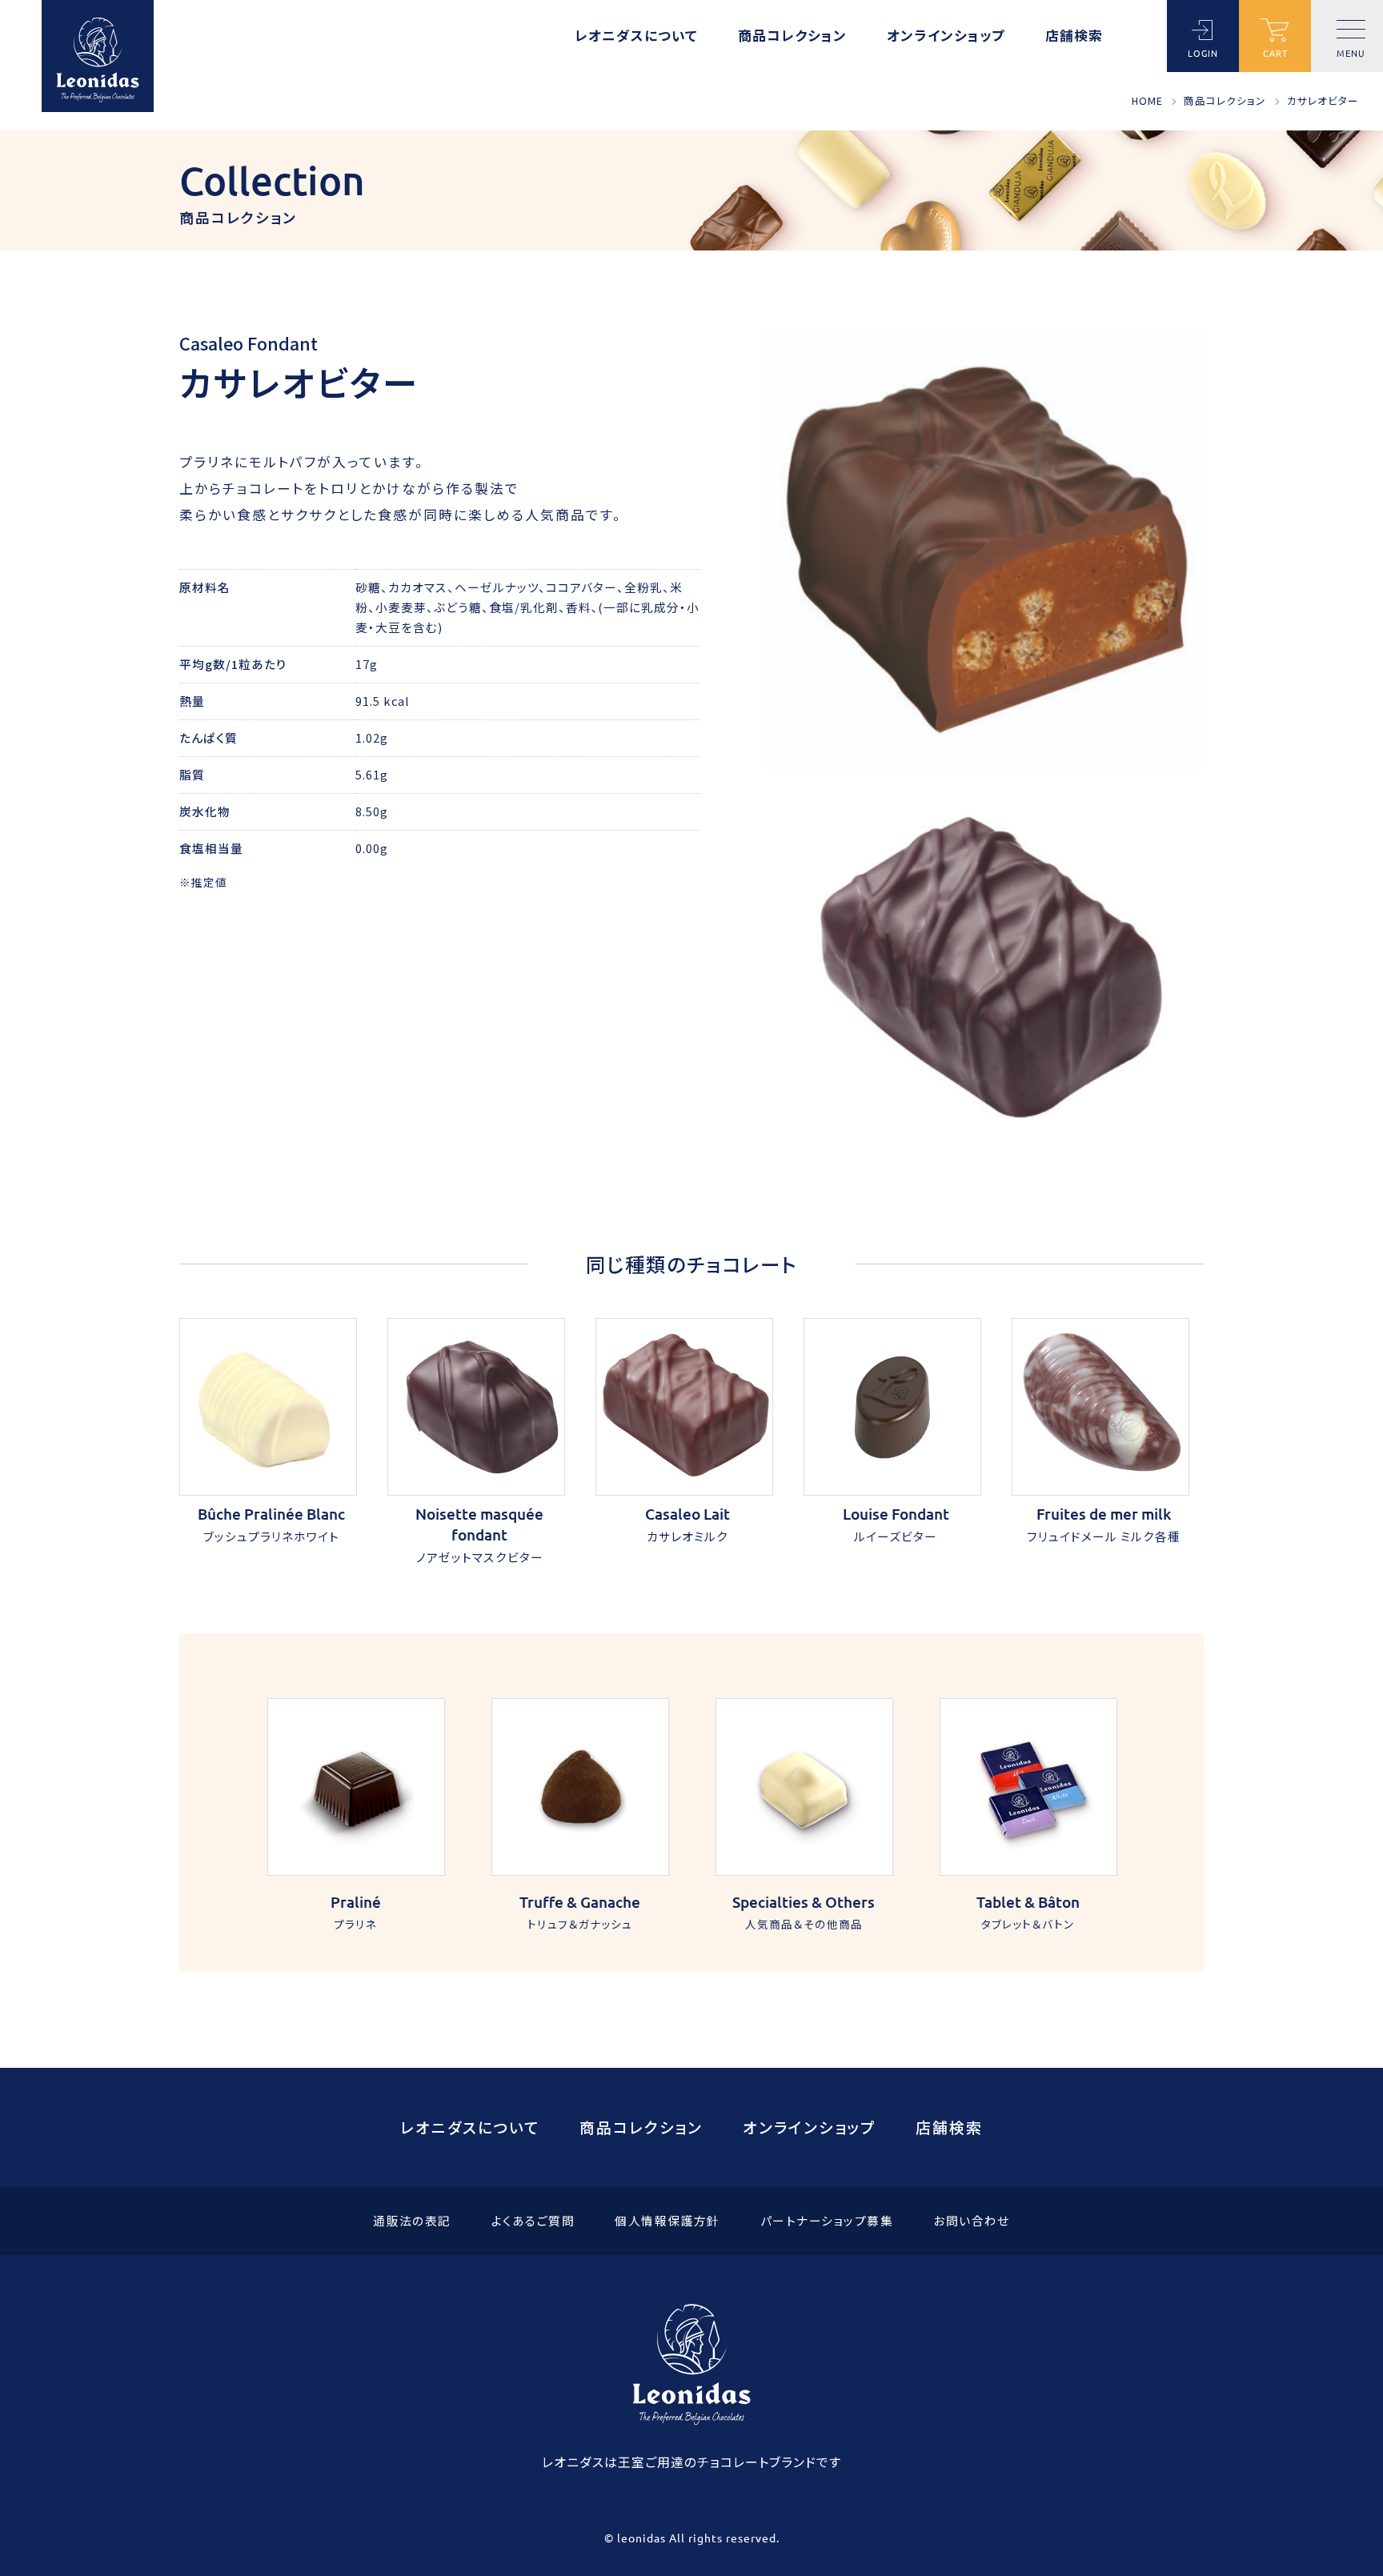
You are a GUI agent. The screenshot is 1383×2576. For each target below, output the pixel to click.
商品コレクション (792, 37)
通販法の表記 (412, 2221)
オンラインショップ (946, 37)
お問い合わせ (972, 2221)
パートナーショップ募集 (827, 2221)
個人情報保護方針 (667, 2221)
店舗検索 (1074, 37)
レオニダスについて (636, 37)
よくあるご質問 (533, 2221)
